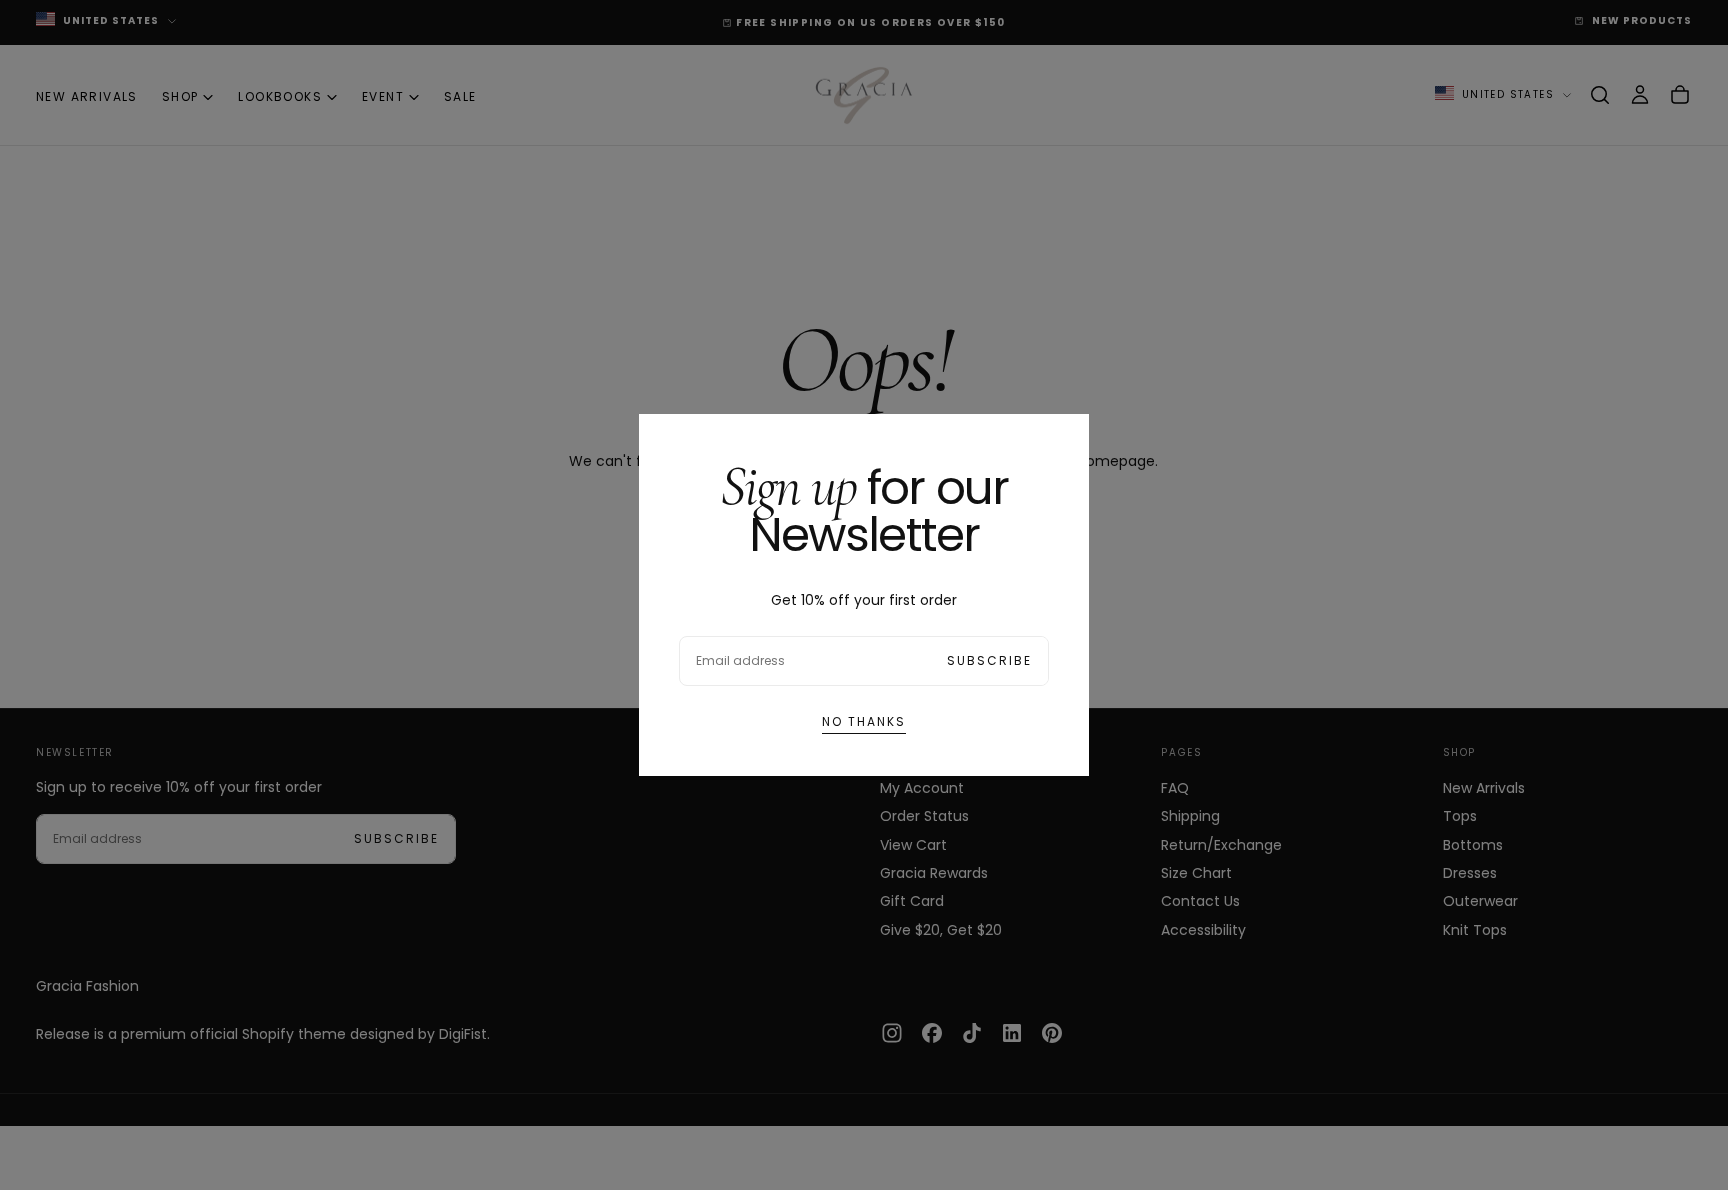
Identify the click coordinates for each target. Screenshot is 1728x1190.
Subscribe (989, 660)
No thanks (864, 721)
